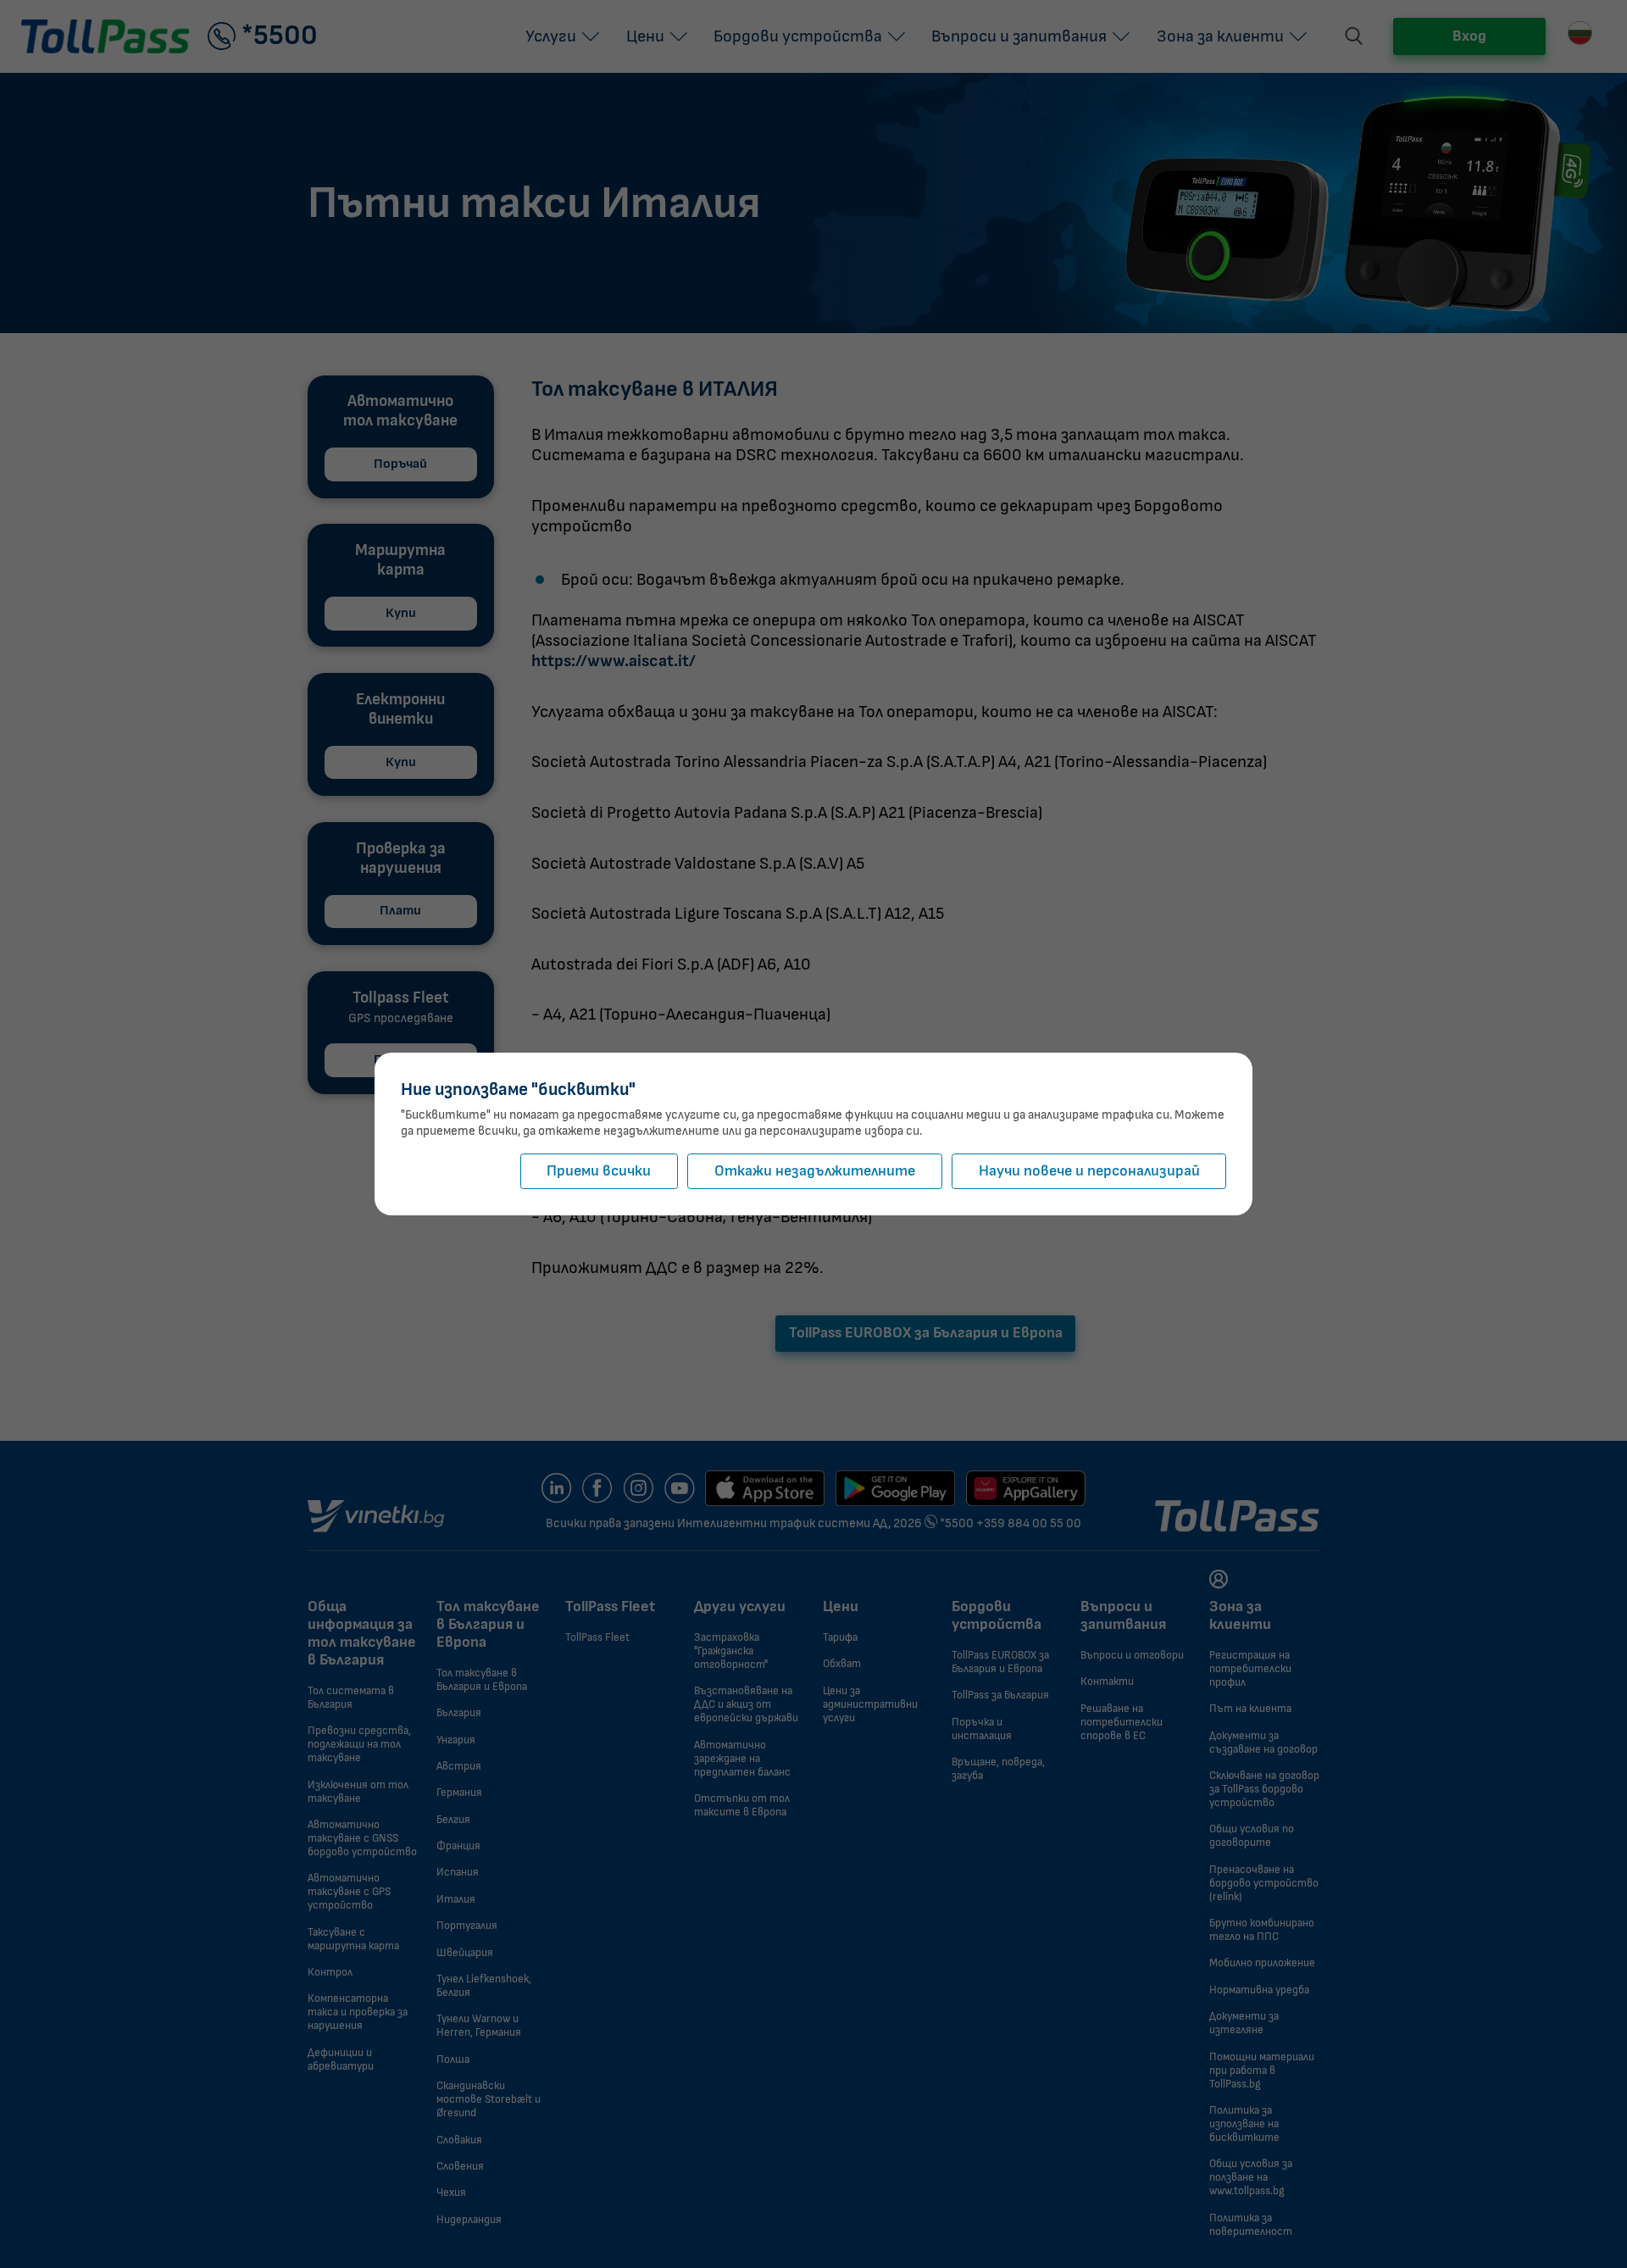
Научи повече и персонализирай (1089, 1171)
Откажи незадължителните (815, 1171)
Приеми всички (599, 1171)
